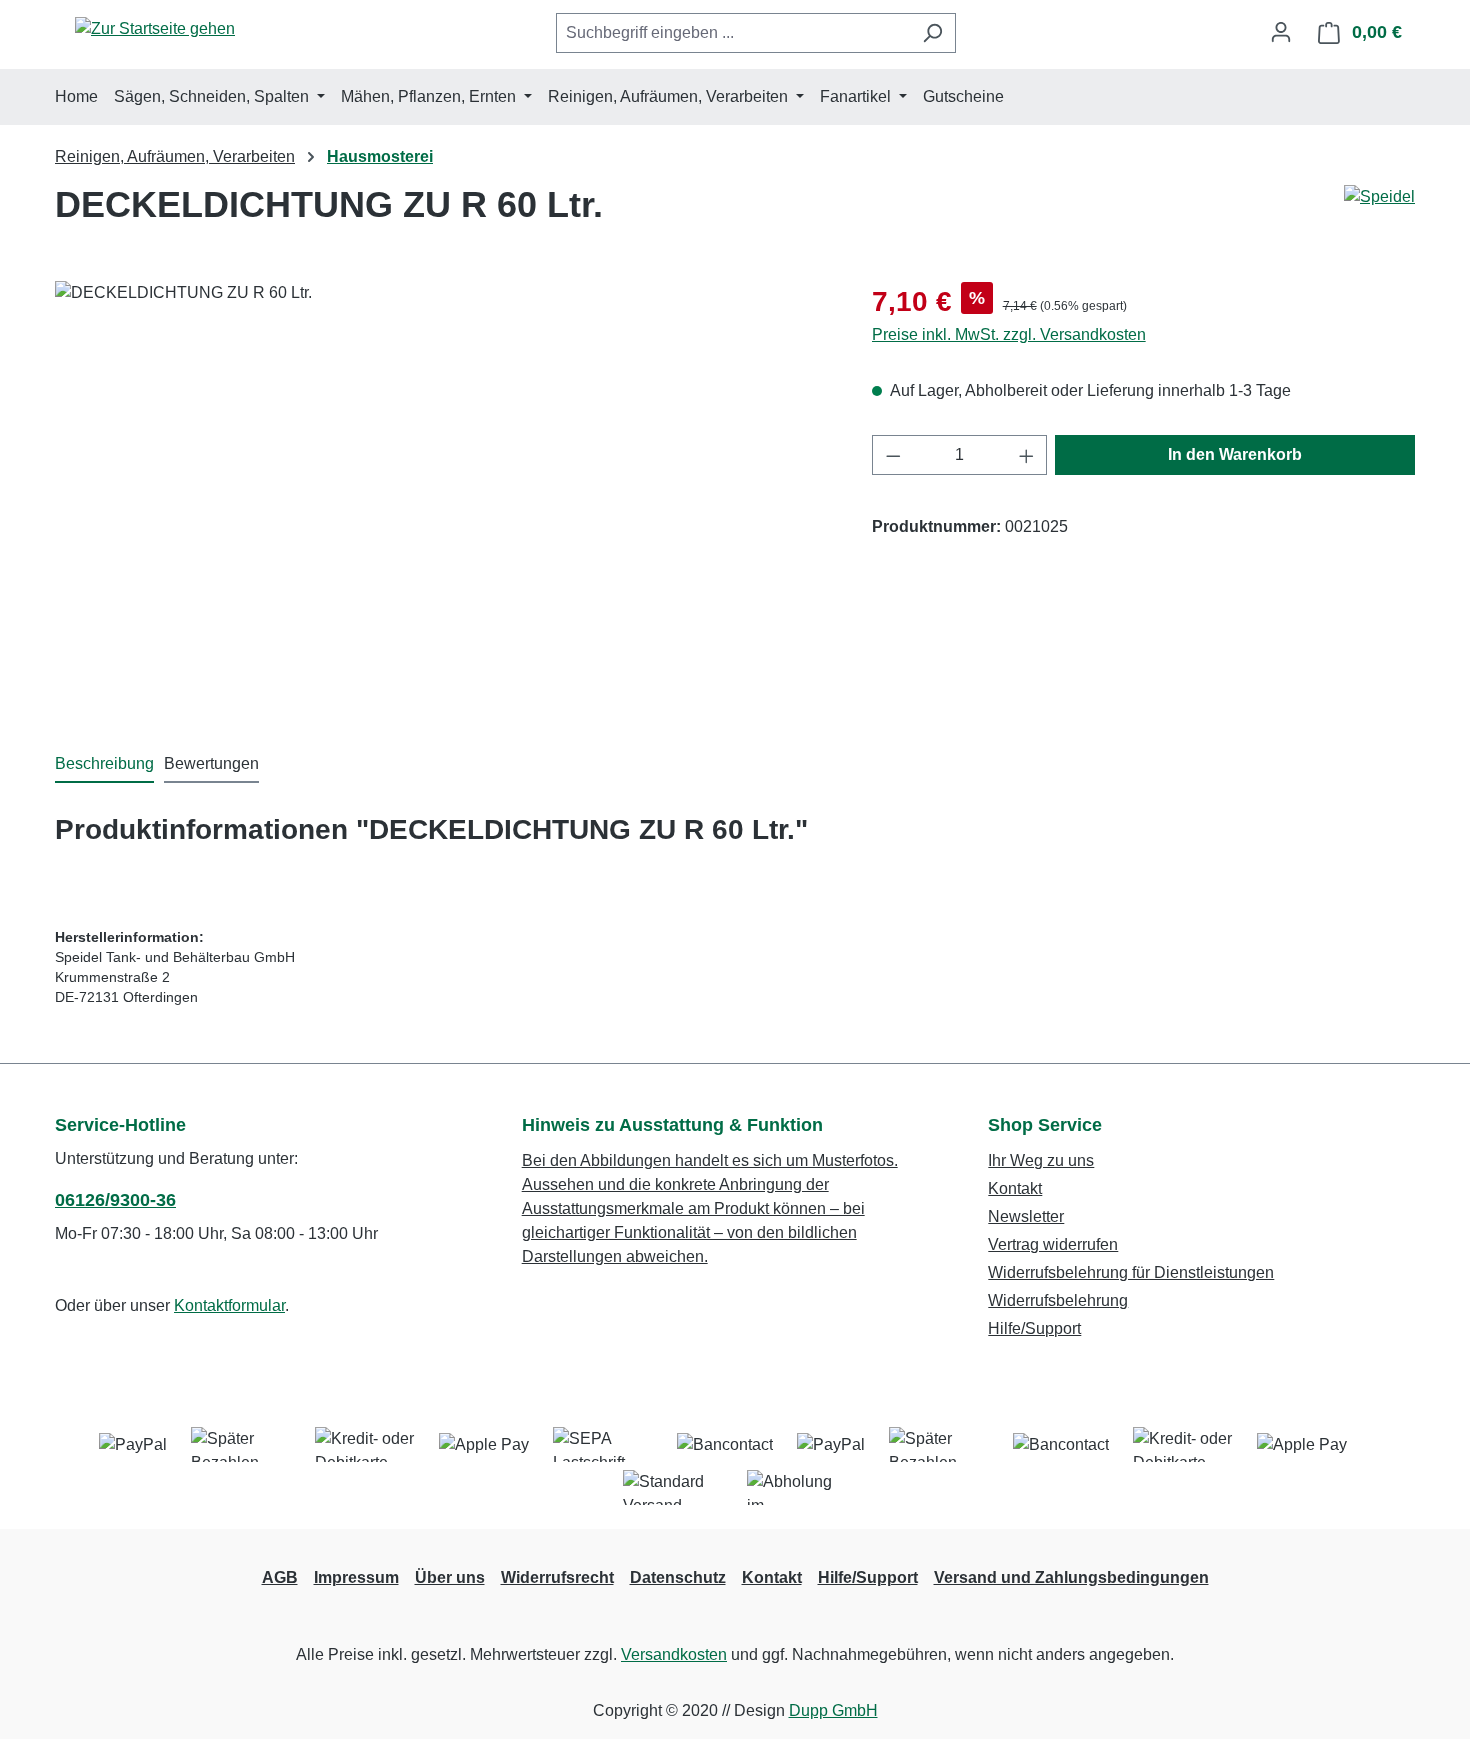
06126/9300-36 (115, 1200)
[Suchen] (932, 33)
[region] (443, 496)
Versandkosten (674, 1654)
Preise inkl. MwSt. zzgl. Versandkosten (1009, 334)
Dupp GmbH (833, 1710)
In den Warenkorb (1235, 454)
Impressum (356, 1577)
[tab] (104, 765)
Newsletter (1026, 1216)
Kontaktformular (229, 1305)
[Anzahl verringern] (893, 455)
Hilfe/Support (1034, 1328)
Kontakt (1015, 1188)
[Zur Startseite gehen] (155, 28)
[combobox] (733, 33)
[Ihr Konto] (1281, 32)
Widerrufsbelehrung (1058, 1300)
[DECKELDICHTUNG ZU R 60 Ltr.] (443, 496)
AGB (280, 1577)
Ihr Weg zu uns (1041, 1160)
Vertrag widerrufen (1053, 1244)
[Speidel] (1379, 197)
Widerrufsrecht (557, 1577)
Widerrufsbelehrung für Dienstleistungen (1131, 1272)
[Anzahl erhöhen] (1027, 455)
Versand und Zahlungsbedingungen (1071, 1577)
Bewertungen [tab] (211, 763)
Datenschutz (678, 1577)
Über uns (450, 1577)
